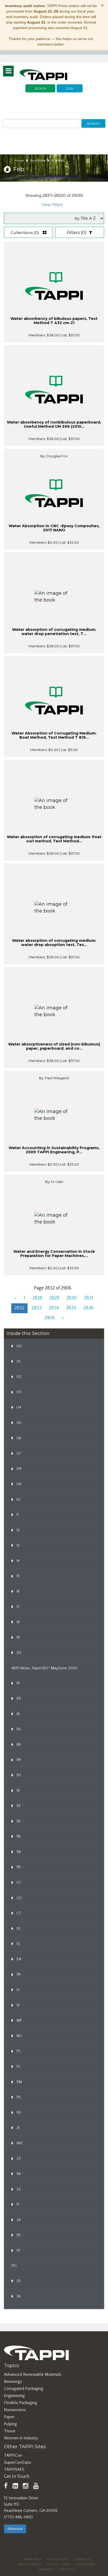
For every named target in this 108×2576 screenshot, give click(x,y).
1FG (14, 2266)
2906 (50, 1318)
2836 (88, 1308)
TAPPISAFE (14, 2469)
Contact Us (82, 2559)
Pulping (10, 2424)
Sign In (40, 88)
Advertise (15, 2529)
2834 (54, 1308)
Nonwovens (15, 2410)
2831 (88, 1298)
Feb (62, 160)
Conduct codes (59, 2564)
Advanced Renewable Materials (33, 2374)
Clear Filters (52, 205)
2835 (71, 1308)
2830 (72, 1298)
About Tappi (32, 2559)
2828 (37, 1298)
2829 (54, 1298)
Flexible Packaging (21, 2403)
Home (19, 160)
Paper (9, 2417)
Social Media (85, 2564)
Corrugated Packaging (24, 2389)
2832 (19, 1308)
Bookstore (38, 160)
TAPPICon (13, 2455)
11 (52, 160)
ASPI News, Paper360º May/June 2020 (44, 1668)
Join (70, 88)
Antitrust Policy (30, 2564)
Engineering (14, 2396)
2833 (37, 1308)
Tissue (10, 2431)
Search (93, 123)
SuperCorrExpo (18, 2462)
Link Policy (67, 2569)
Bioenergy (13, 2382)
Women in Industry (21, 2438)
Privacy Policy (57, 2559)
